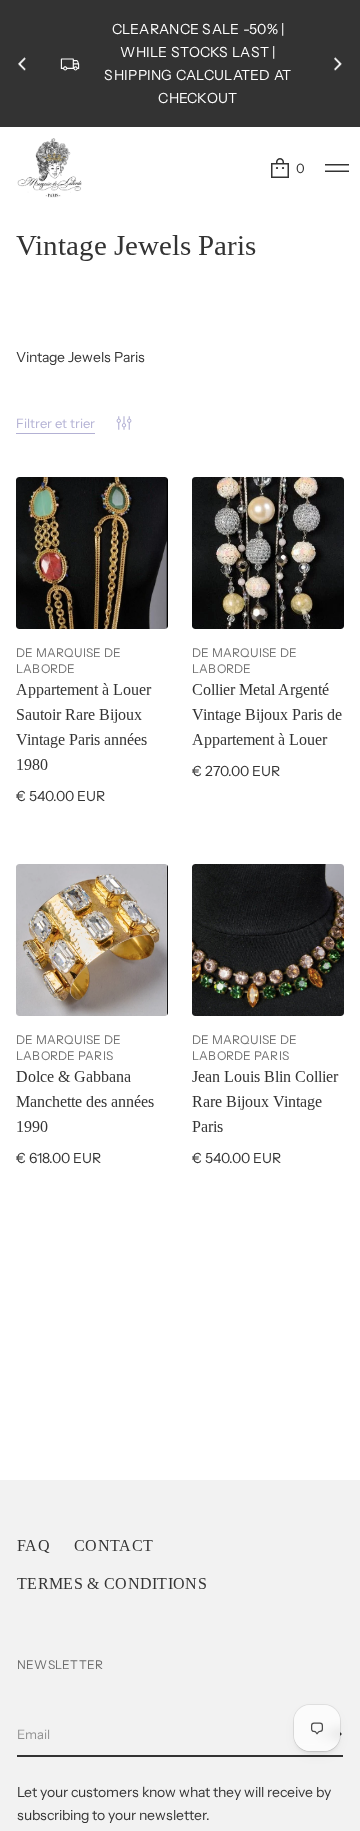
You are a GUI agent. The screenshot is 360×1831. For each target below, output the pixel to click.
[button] (286, 168)
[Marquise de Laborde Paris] (50, 168)
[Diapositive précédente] (22, 64)
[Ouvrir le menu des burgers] (337, 168)
